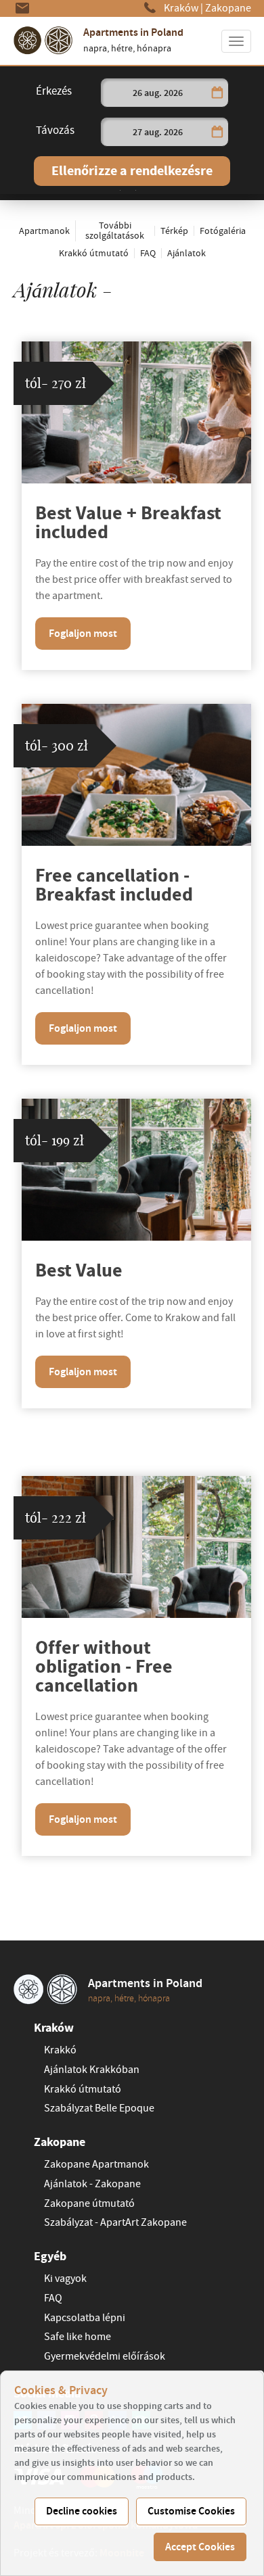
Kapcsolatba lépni (85, 2318)
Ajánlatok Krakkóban (92, 2070)
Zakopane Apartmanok (96, 2164)
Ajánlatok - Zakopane (92, 2184)
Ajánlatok (186, 253)
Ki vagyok (65, 2279)
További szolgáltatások (115, 231)
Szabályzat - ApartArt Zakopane (115, 2222)
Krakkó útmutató (94, 253)
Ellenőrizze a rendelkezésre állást (132, 174)
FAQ (148, 253)
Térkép (174, 231)
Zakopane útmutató (89, 2203)
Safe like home (78, 2337)
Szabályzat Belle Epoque (99, 2108)
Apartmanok (44, 231)
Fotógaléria (223, 231)
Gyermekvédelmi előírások (105, 2356)
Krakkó (60, 2050)
